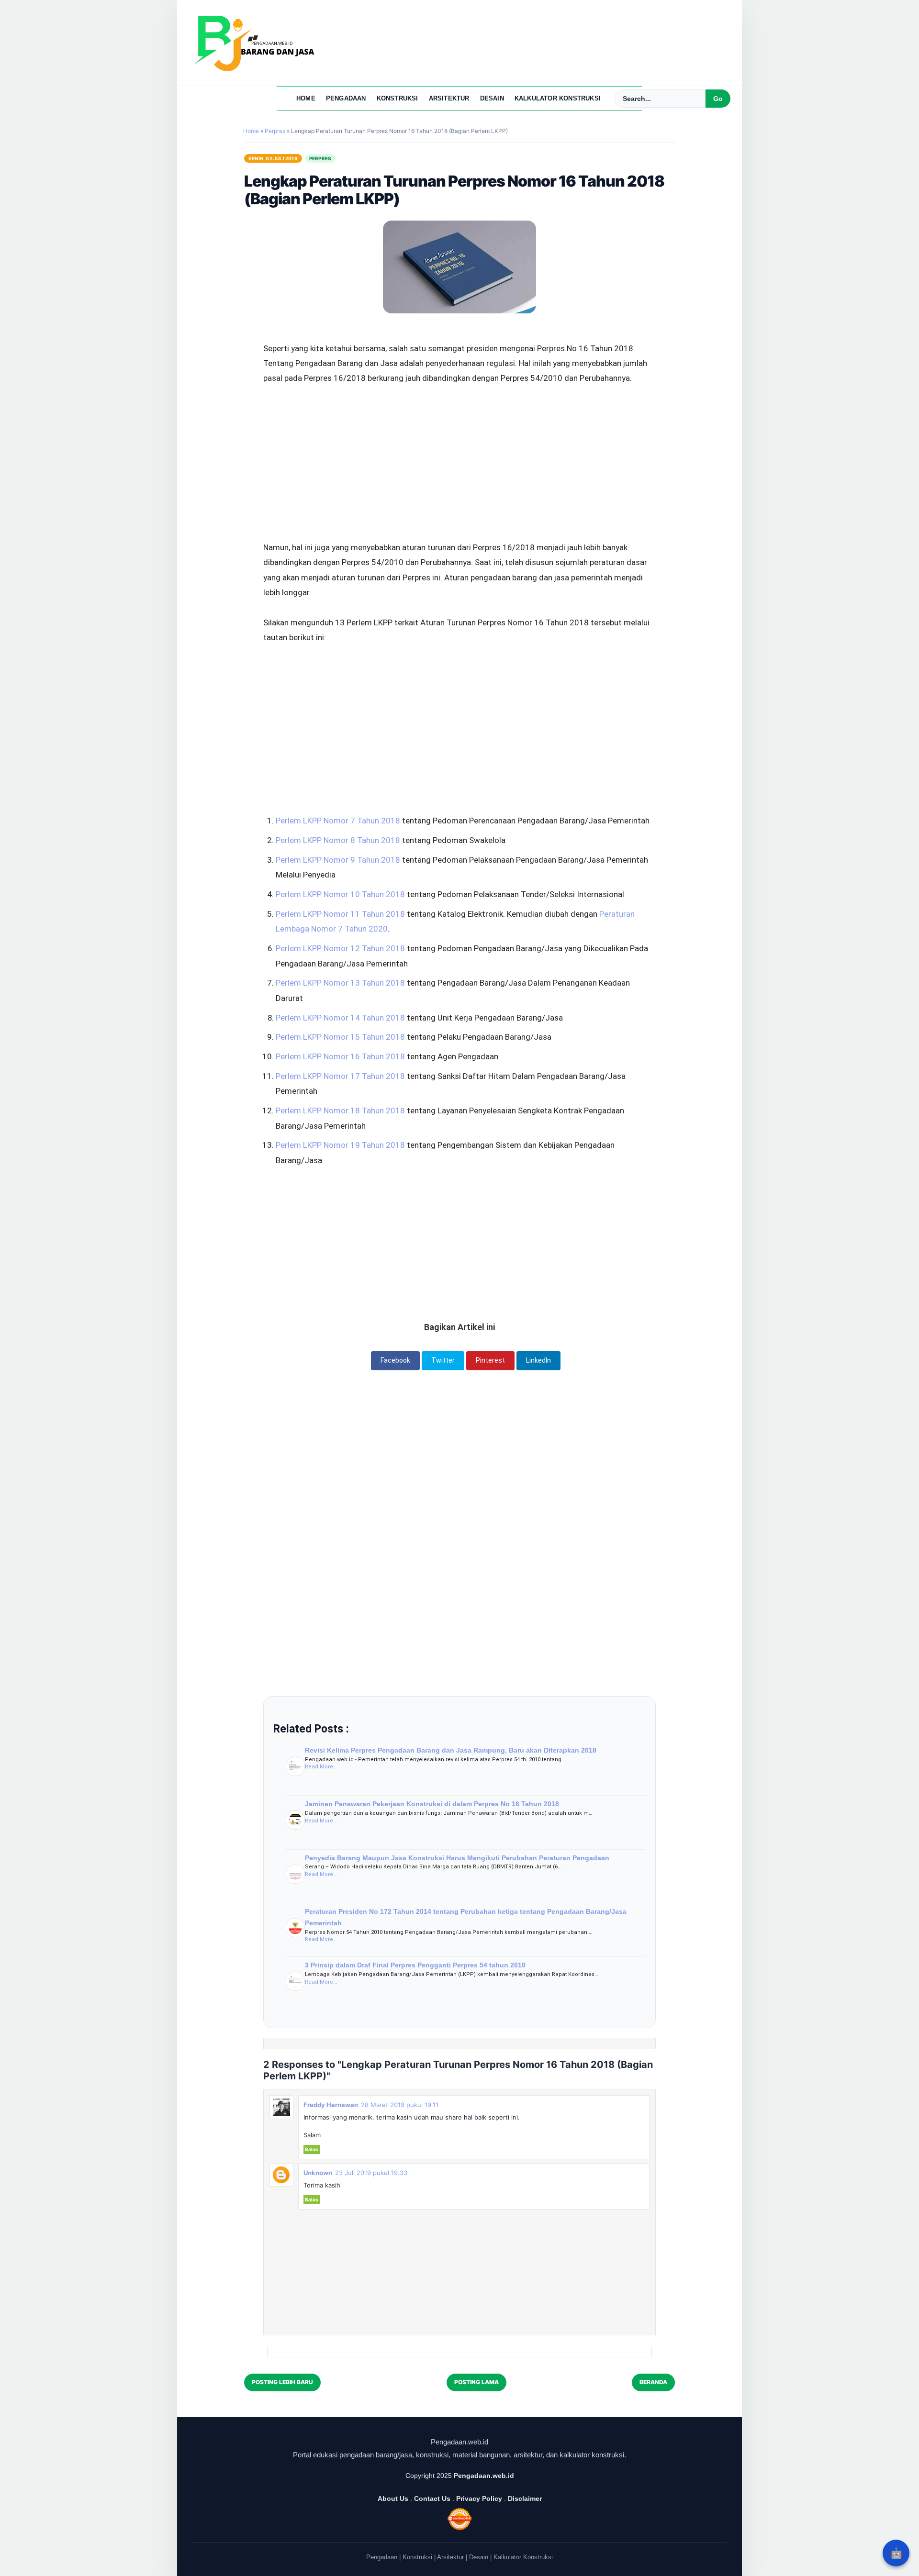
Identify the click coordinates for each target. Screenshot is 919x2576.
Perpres (320, 158)
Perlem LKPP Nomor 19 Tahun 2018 (340, 1145)
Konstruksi (398, 98)
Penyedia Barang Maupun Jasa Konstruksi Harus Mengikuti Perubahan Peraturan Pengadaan (457, 1858)
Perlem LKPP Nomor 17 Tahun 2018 (340, 1076)
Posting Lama (476, 2382)
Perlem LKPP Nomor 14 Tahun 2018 (340, 1018)
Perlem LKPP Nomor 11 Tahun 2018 (340, 914)
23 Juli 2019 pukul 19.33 (371, 2173)
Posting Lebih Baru (282, 2382)
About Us (393, 2498)
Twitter (443, 1360)
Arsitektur (449, 98)
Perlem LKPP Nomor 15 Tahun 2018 (340, 1037)
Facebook (395, 1360)
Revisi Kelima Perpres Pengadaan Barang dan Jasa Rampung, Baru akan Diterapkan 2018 (451, 1750)
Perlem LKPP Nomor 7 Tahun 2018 (338, 821)
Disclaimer (525, 2498)
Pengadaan (346, 98)
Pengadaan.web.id (484, 2476)
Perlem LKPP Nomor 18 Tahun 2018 (340, 1110)
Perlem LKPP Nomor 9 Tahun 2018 (338, 860)
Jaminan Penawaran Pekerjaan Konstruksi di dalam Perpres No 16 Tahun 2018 (432, 1804)
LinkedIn (538, 1360)
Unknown (318, 2173)
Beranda (653, 2382)
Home (306, 98)
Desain (492, 98)
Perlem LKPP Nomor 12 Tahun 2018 (340, 948)
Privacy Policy (479, 2498)
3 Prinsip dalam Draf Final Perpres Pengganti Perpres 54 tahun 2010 (415, 1965)
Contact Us (432, 2498)
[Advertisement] (459, 437)
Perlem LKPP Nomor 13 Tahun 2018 (340, 983)
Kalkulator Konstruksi (558, 98)
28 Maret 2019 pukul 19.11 (400, 2105)
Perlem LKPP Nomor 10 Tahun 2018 (340, 894)
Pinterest (490, 1360)
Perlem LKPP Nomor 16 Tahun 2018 (340, 1056)
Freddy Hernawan (331, 2105)
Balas (312, 2149)
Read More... (321, 1767)
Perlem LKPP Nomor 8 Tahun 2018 (338, 840)
